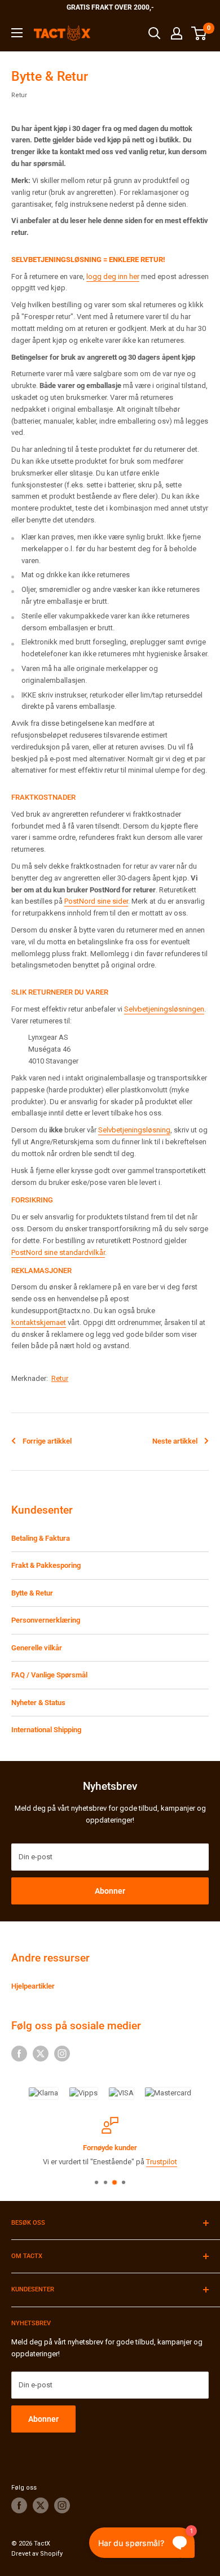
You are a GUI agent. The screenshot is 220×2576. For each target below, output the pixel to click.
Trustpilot (162, 2162)
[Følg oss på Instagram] (62, 2054)
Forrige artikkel (47, 1441)
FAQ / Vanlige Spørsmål (49, 1675)
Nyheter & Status (38, 1703)
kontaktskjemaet (39, 1322)
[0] (199, 33)
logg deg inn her (113, 276)
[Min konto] (177, 33)
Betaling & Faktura (41, 1538)
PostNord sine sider (96, 901)
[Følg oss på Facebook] (19, 2054)
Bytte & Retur (32, 1593)
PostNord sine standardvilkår (58, 1252)
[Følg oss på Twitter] (41, 2054)
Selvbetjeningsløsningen (164, 1009)
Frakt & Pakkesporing (46, 1565)
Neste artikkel (175, 1441)
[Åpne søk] (155, 33)
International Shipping (46, 1730)
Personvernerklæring (46, 1620)
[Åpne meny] (17, 33)
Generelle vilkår (37, 1648)
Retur (19, 95)
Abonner (110, 1891)
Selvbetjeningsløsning (134, 1130)
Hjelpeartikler (33, 1986)
